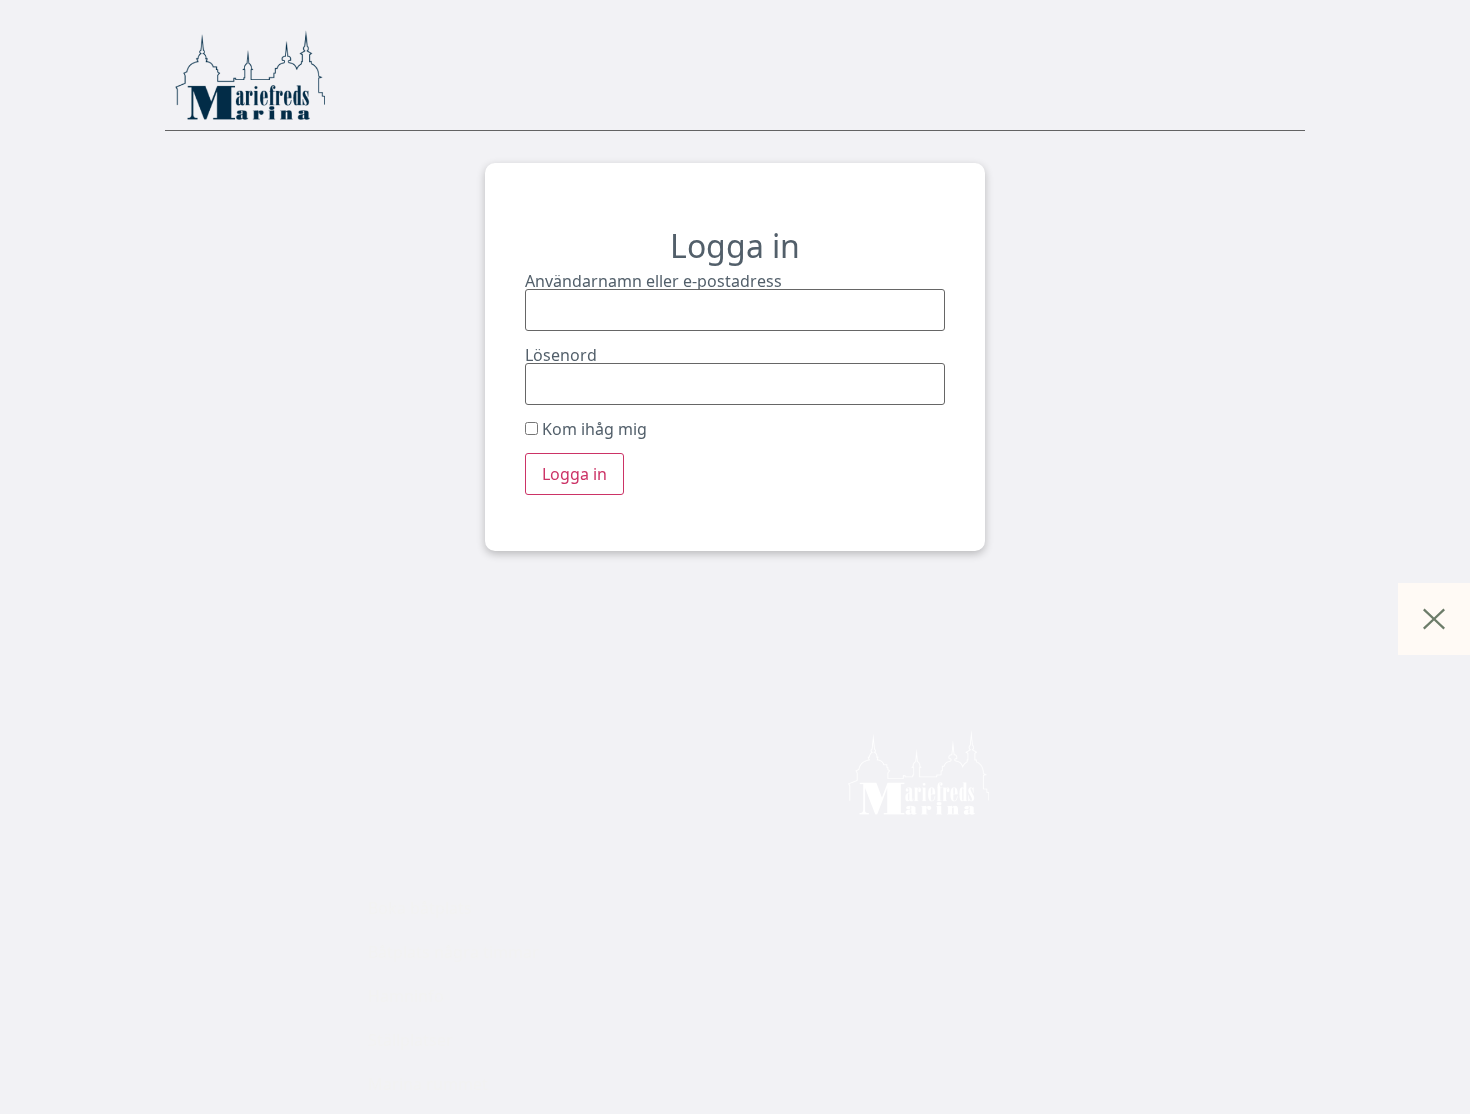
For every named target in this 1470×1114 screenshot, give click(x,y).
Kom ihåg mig (592, 429)
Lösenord (561, 355)
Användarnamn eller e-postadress (653, 281)
